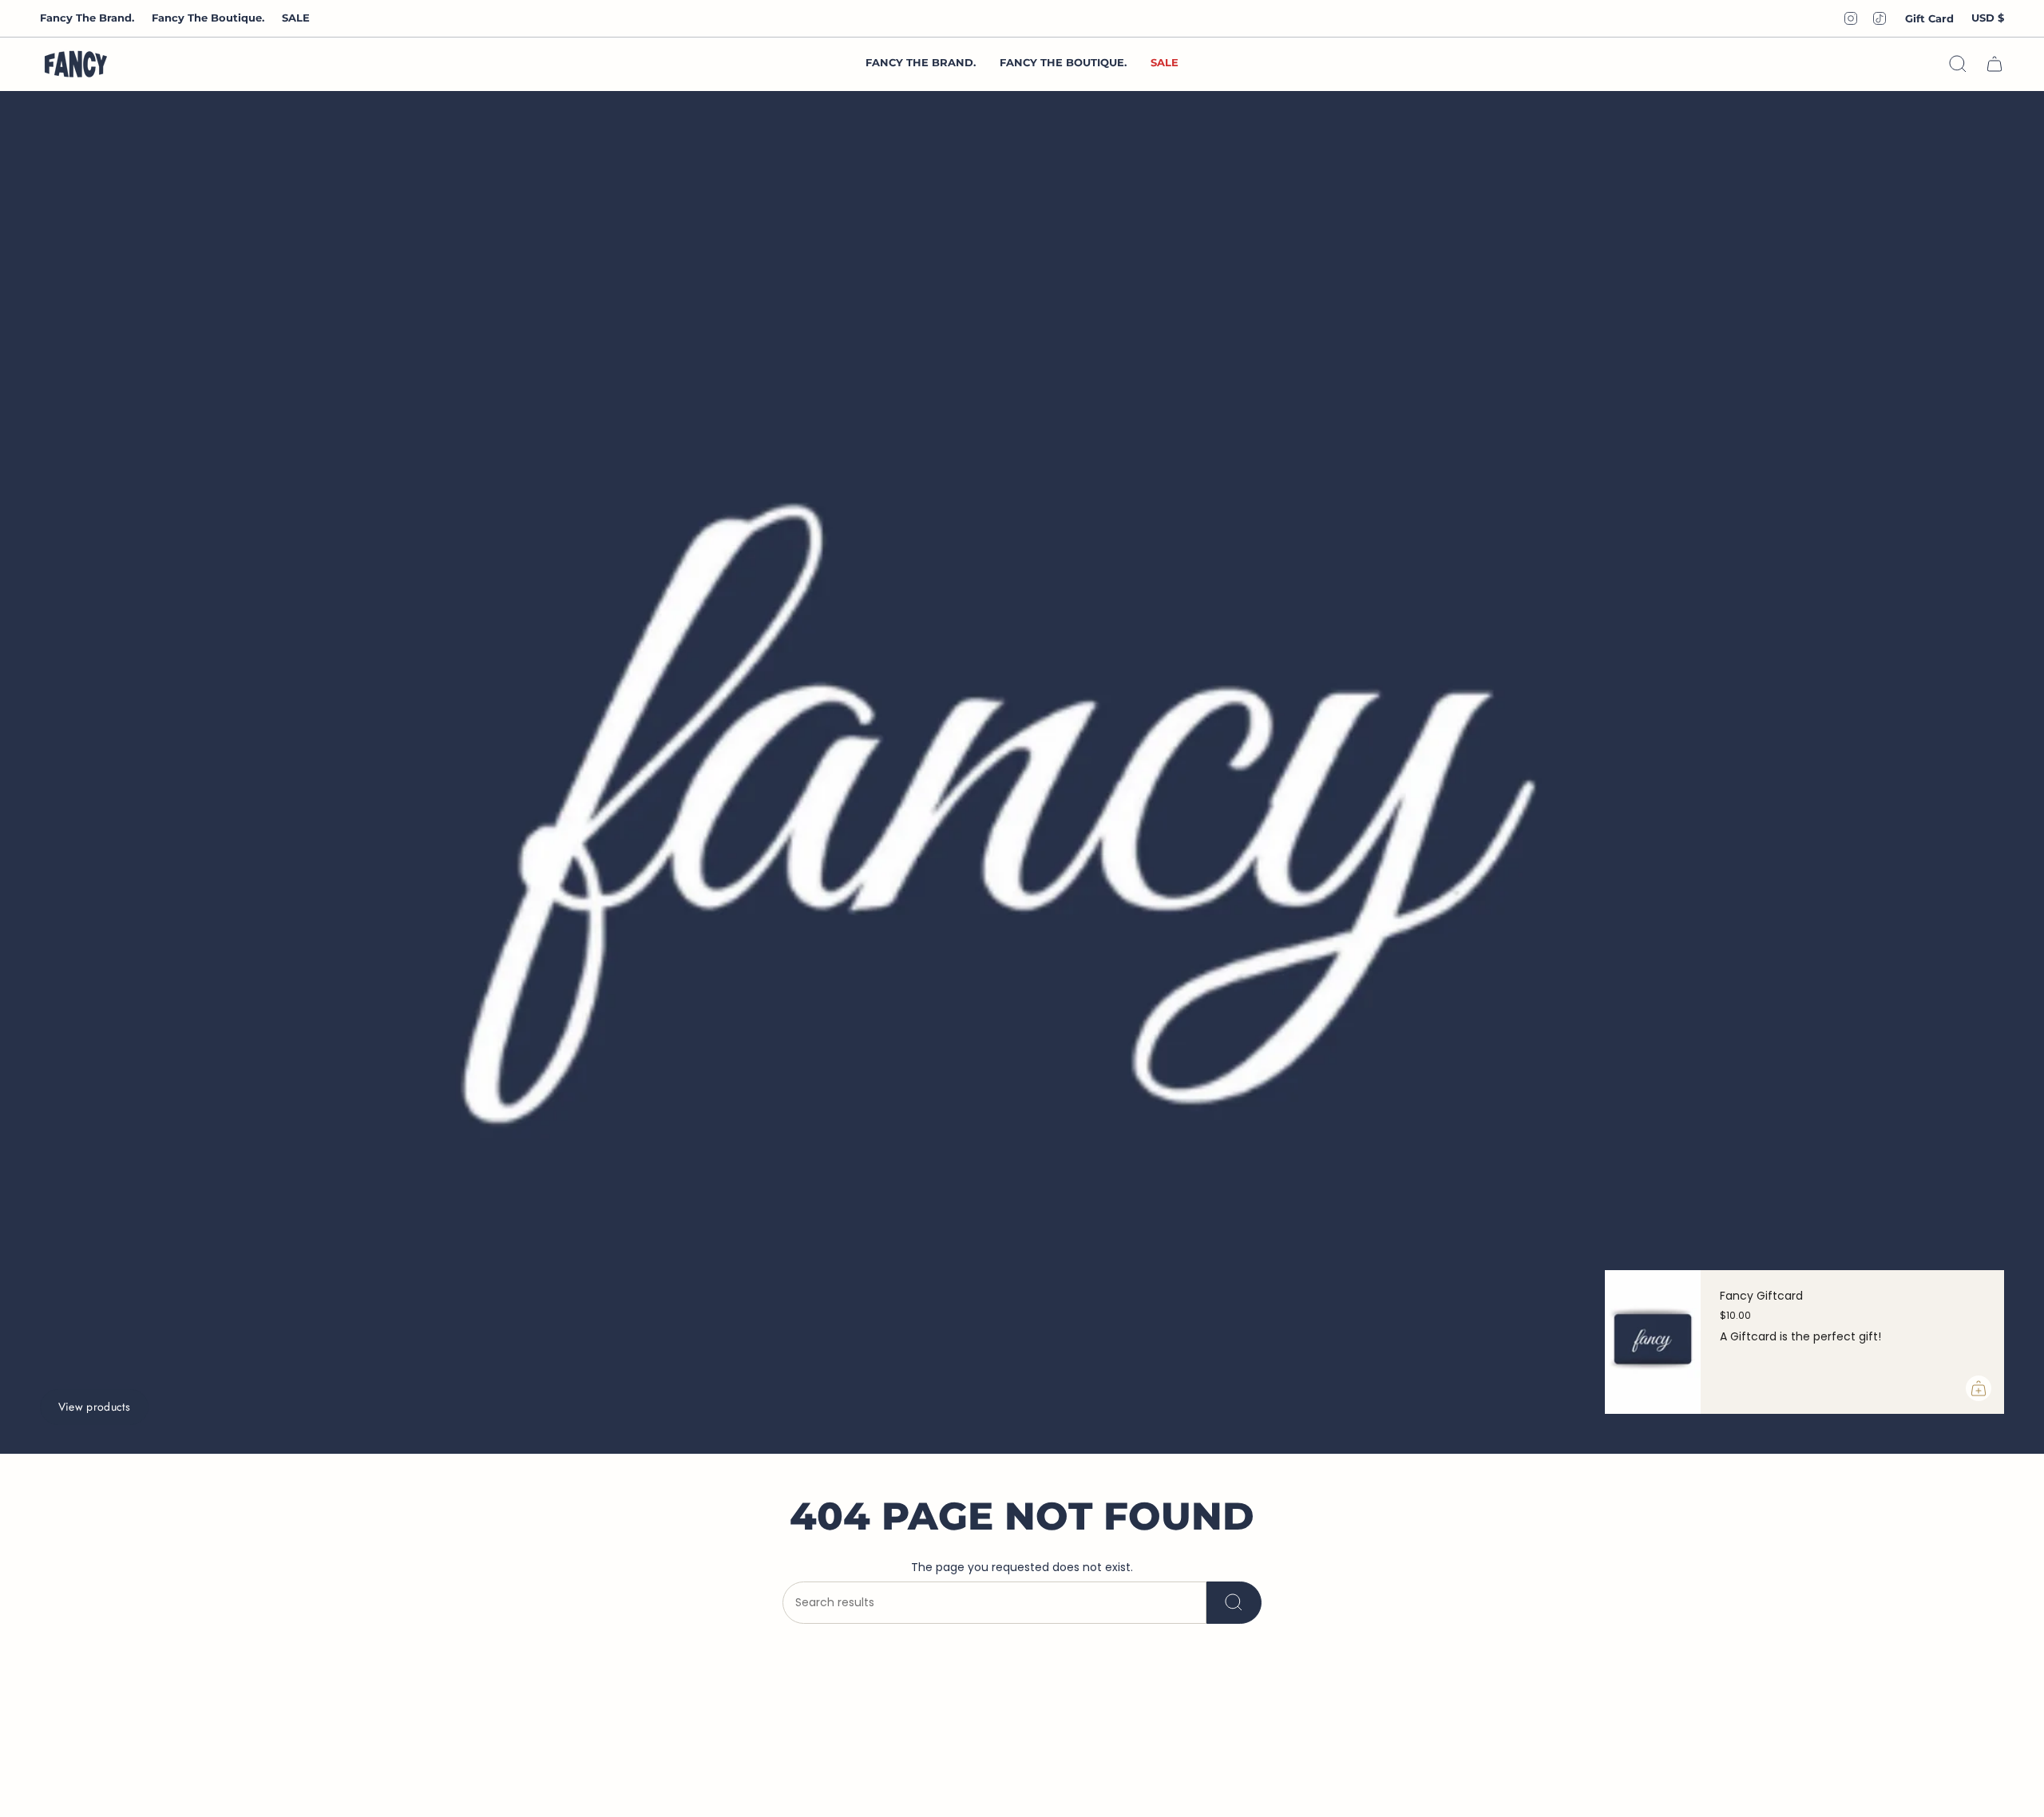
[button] (1063, 64)
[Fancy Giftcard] (1653, 1342)
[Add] (1979, 1388)
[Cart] (1994, 64)
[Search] (1234, 1603)
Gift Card (1929, 18)
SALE (296, 18)
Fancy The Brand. (87, 18)
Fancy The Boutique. (208, 18)
